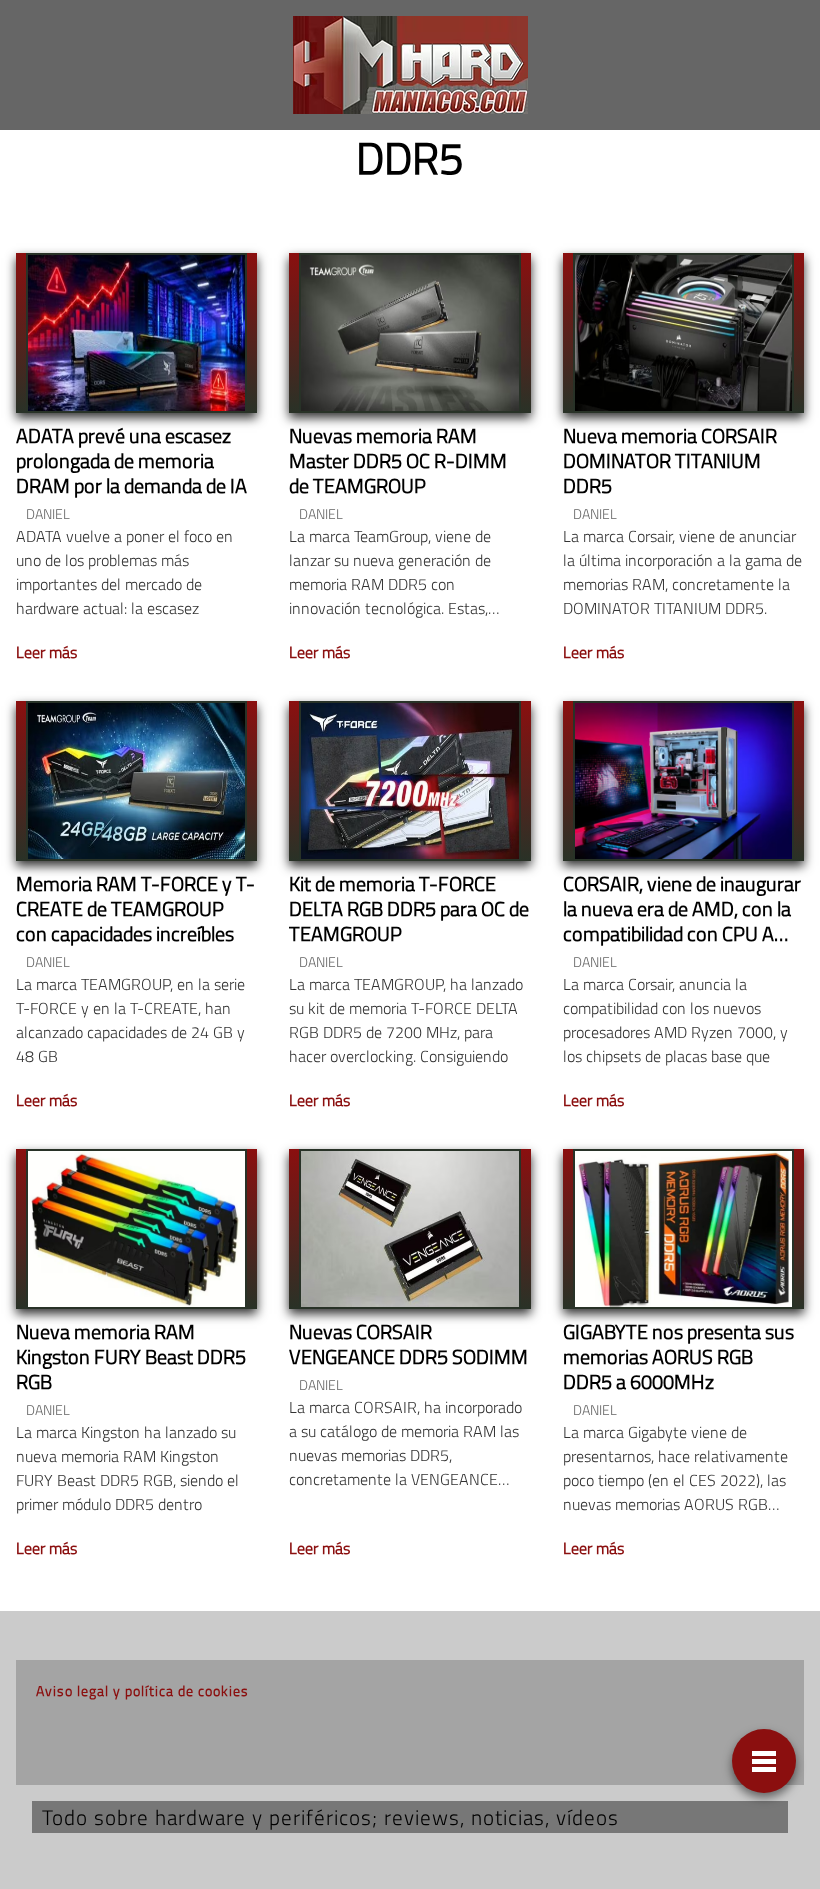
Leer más (46, 652)
